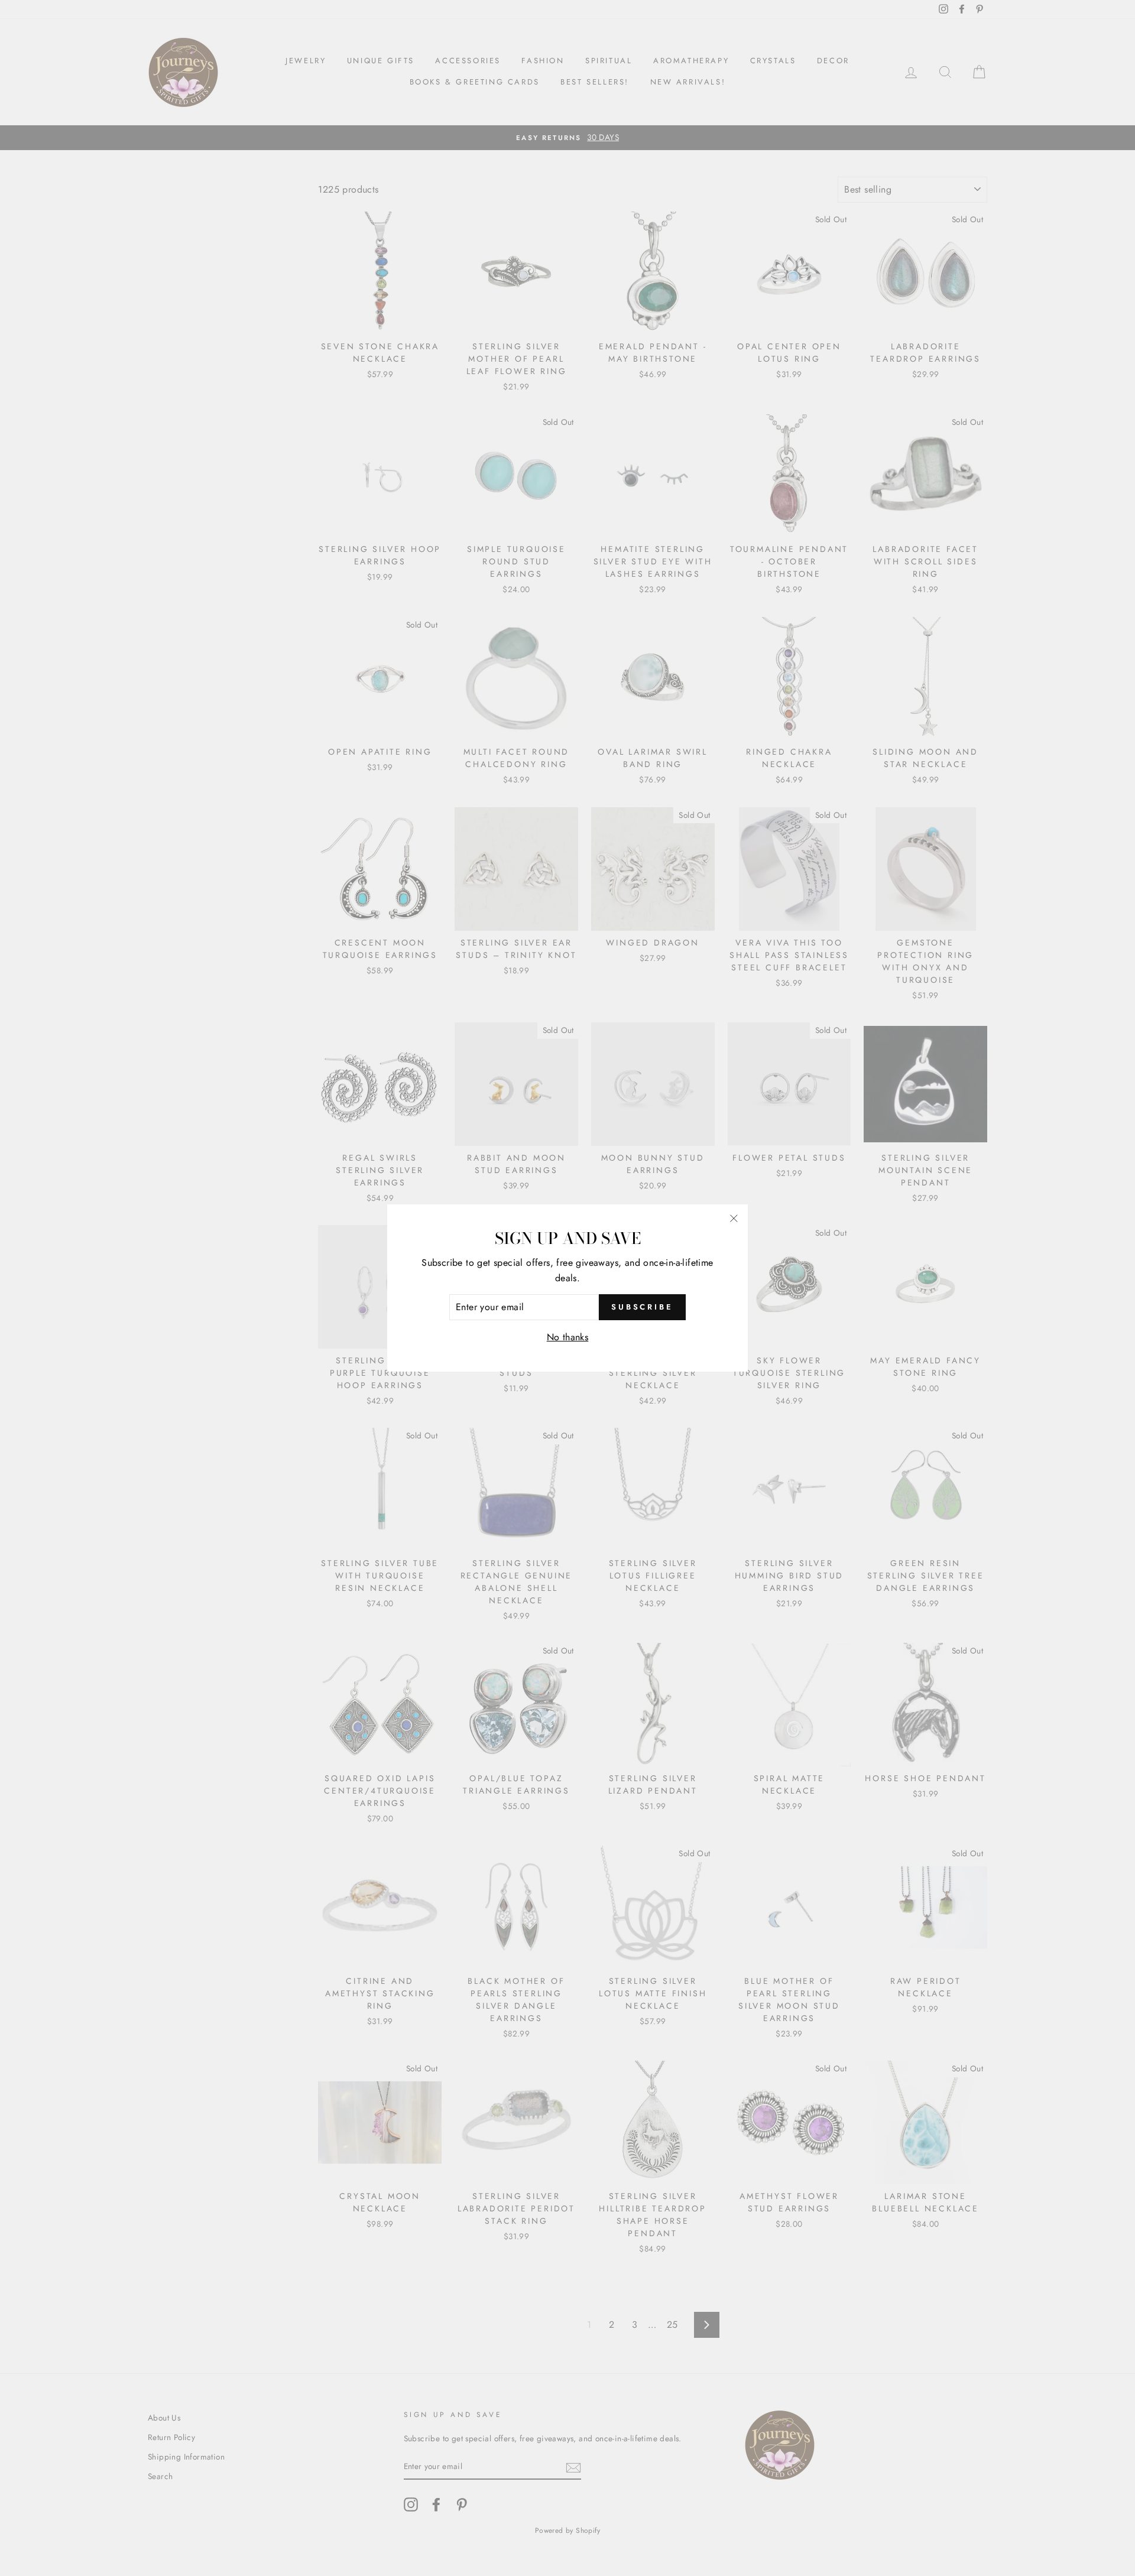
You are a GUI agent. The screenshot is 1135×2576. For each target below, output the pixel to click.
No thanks (568, 1337)
